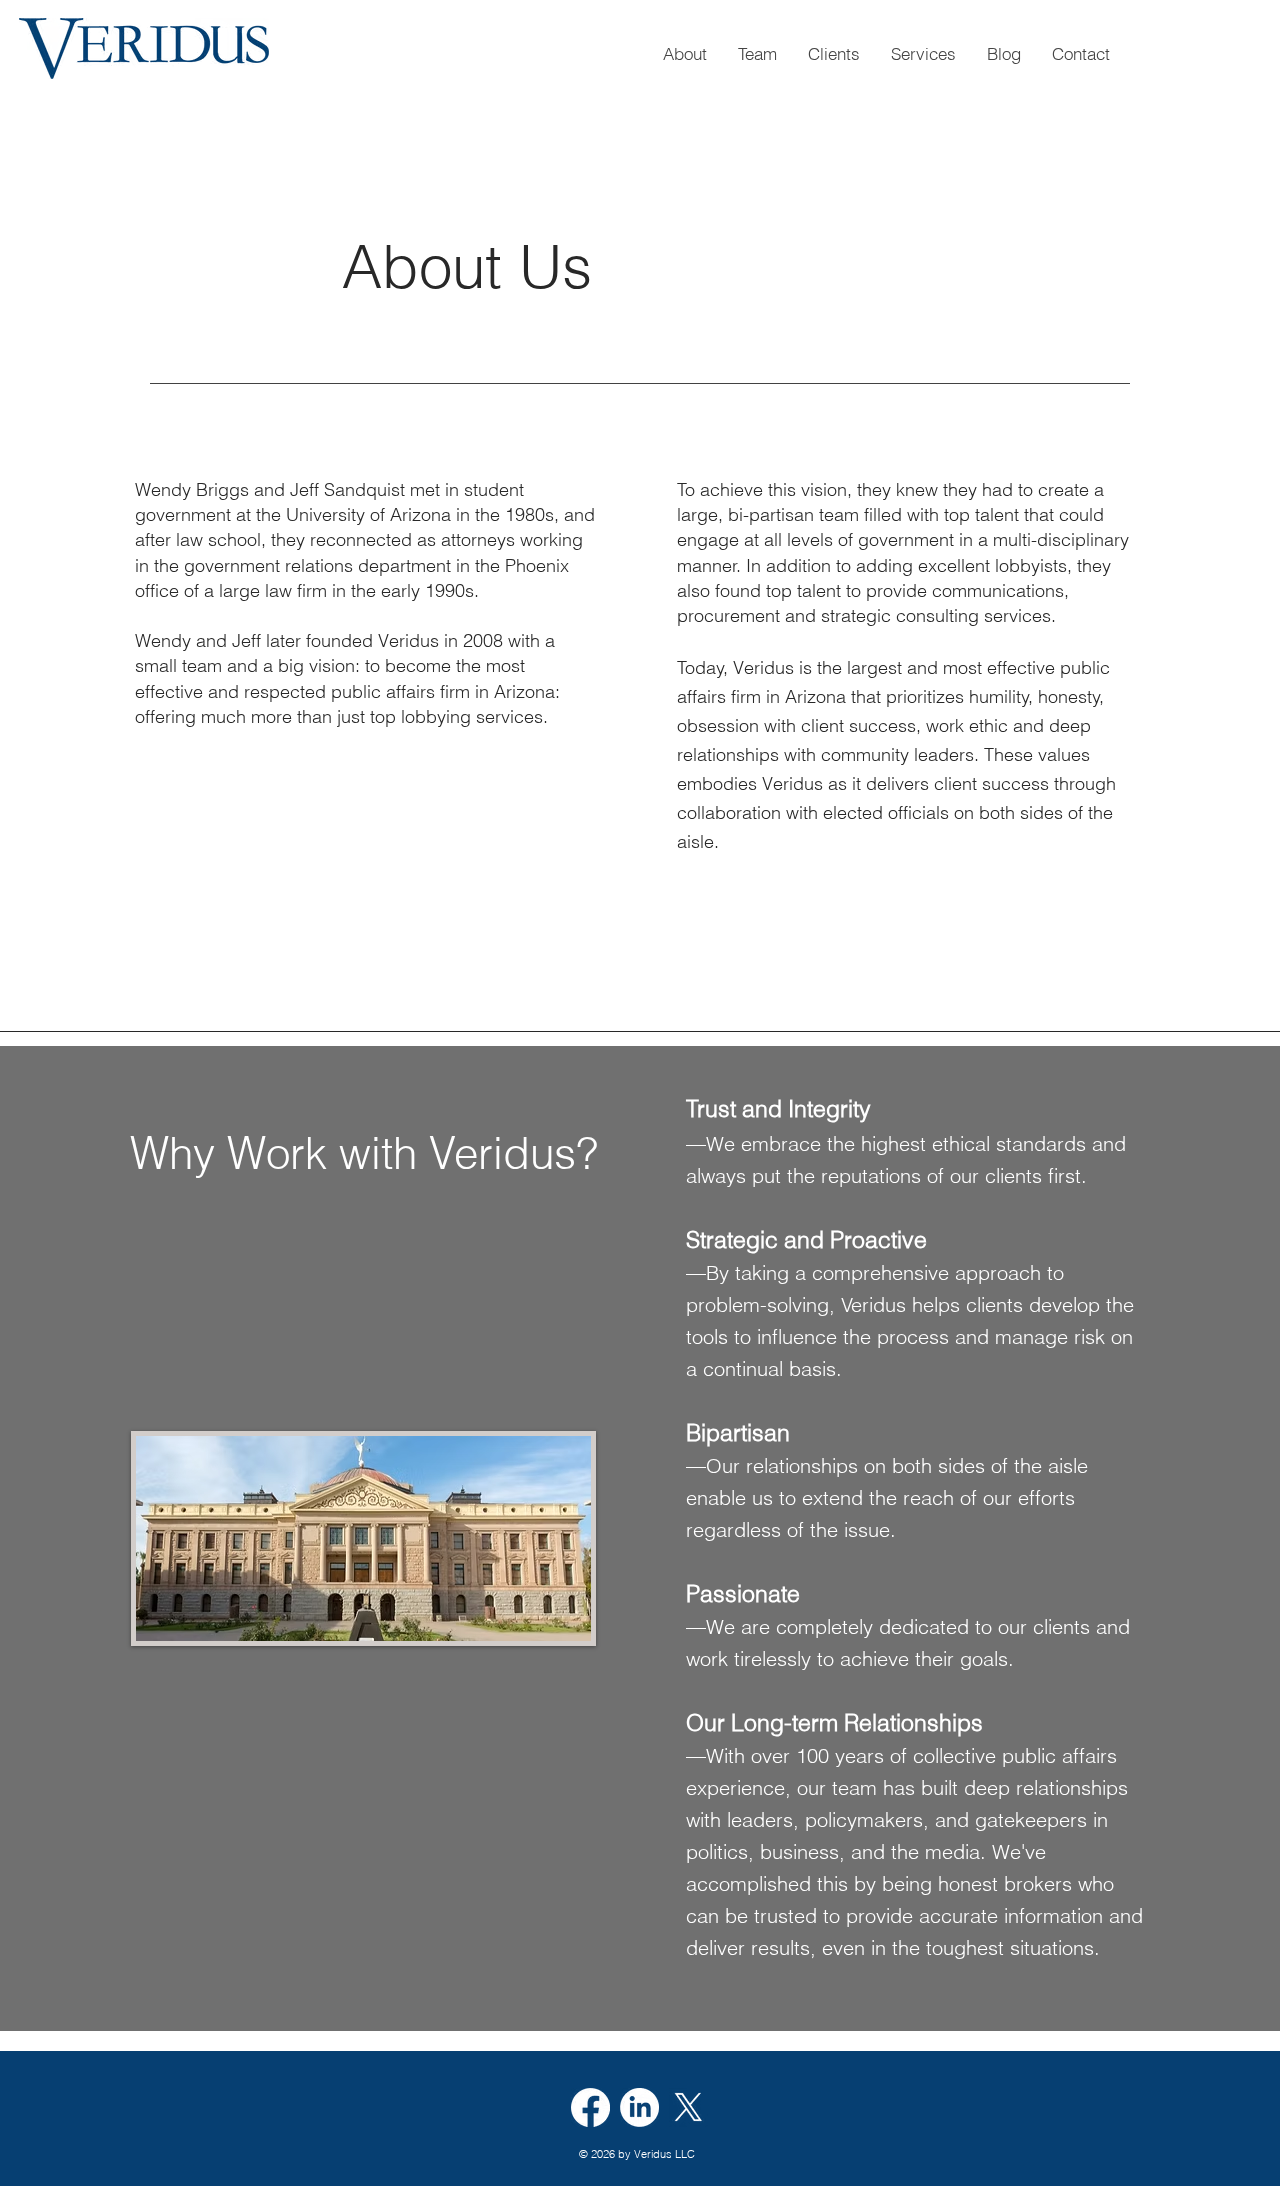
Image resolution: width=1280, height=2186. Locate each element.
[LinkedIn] (639, 2107)
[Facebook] (590, 2107)
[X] (688, 2107)
